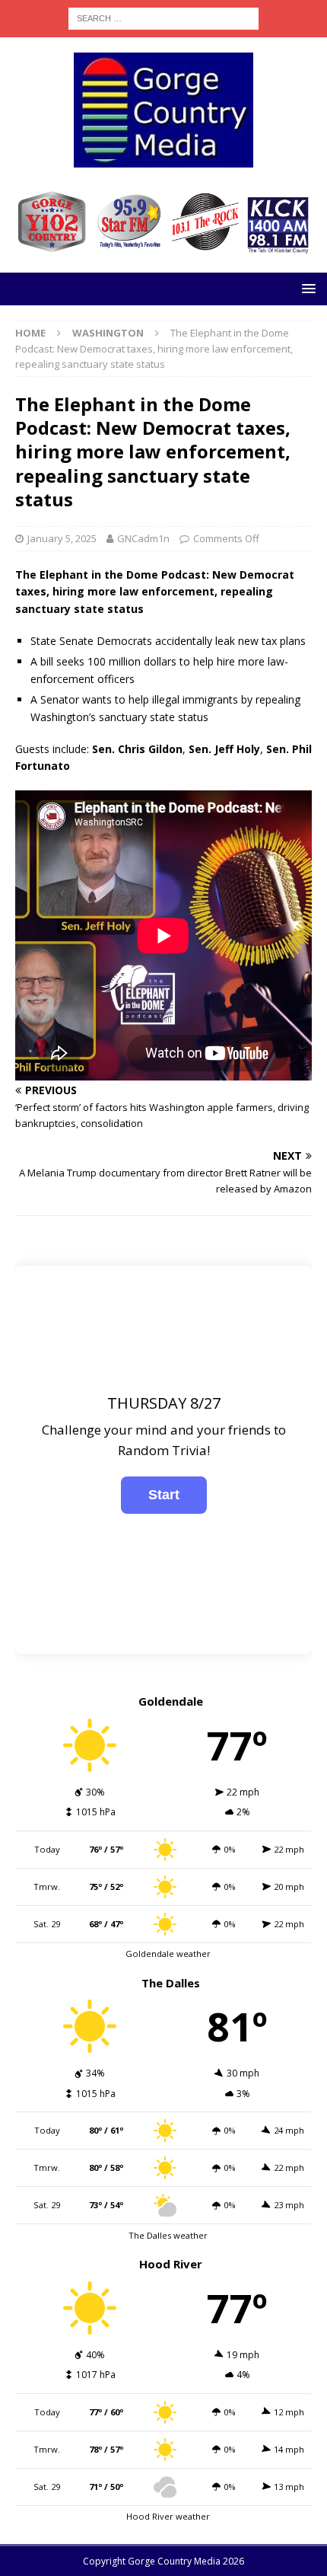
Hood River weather (168, 2516)
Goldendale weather (168, 1954)
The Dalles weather (168, 2235)
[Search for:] (163, 17)
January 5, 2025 (62, 538)
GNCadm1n (143, 538)
